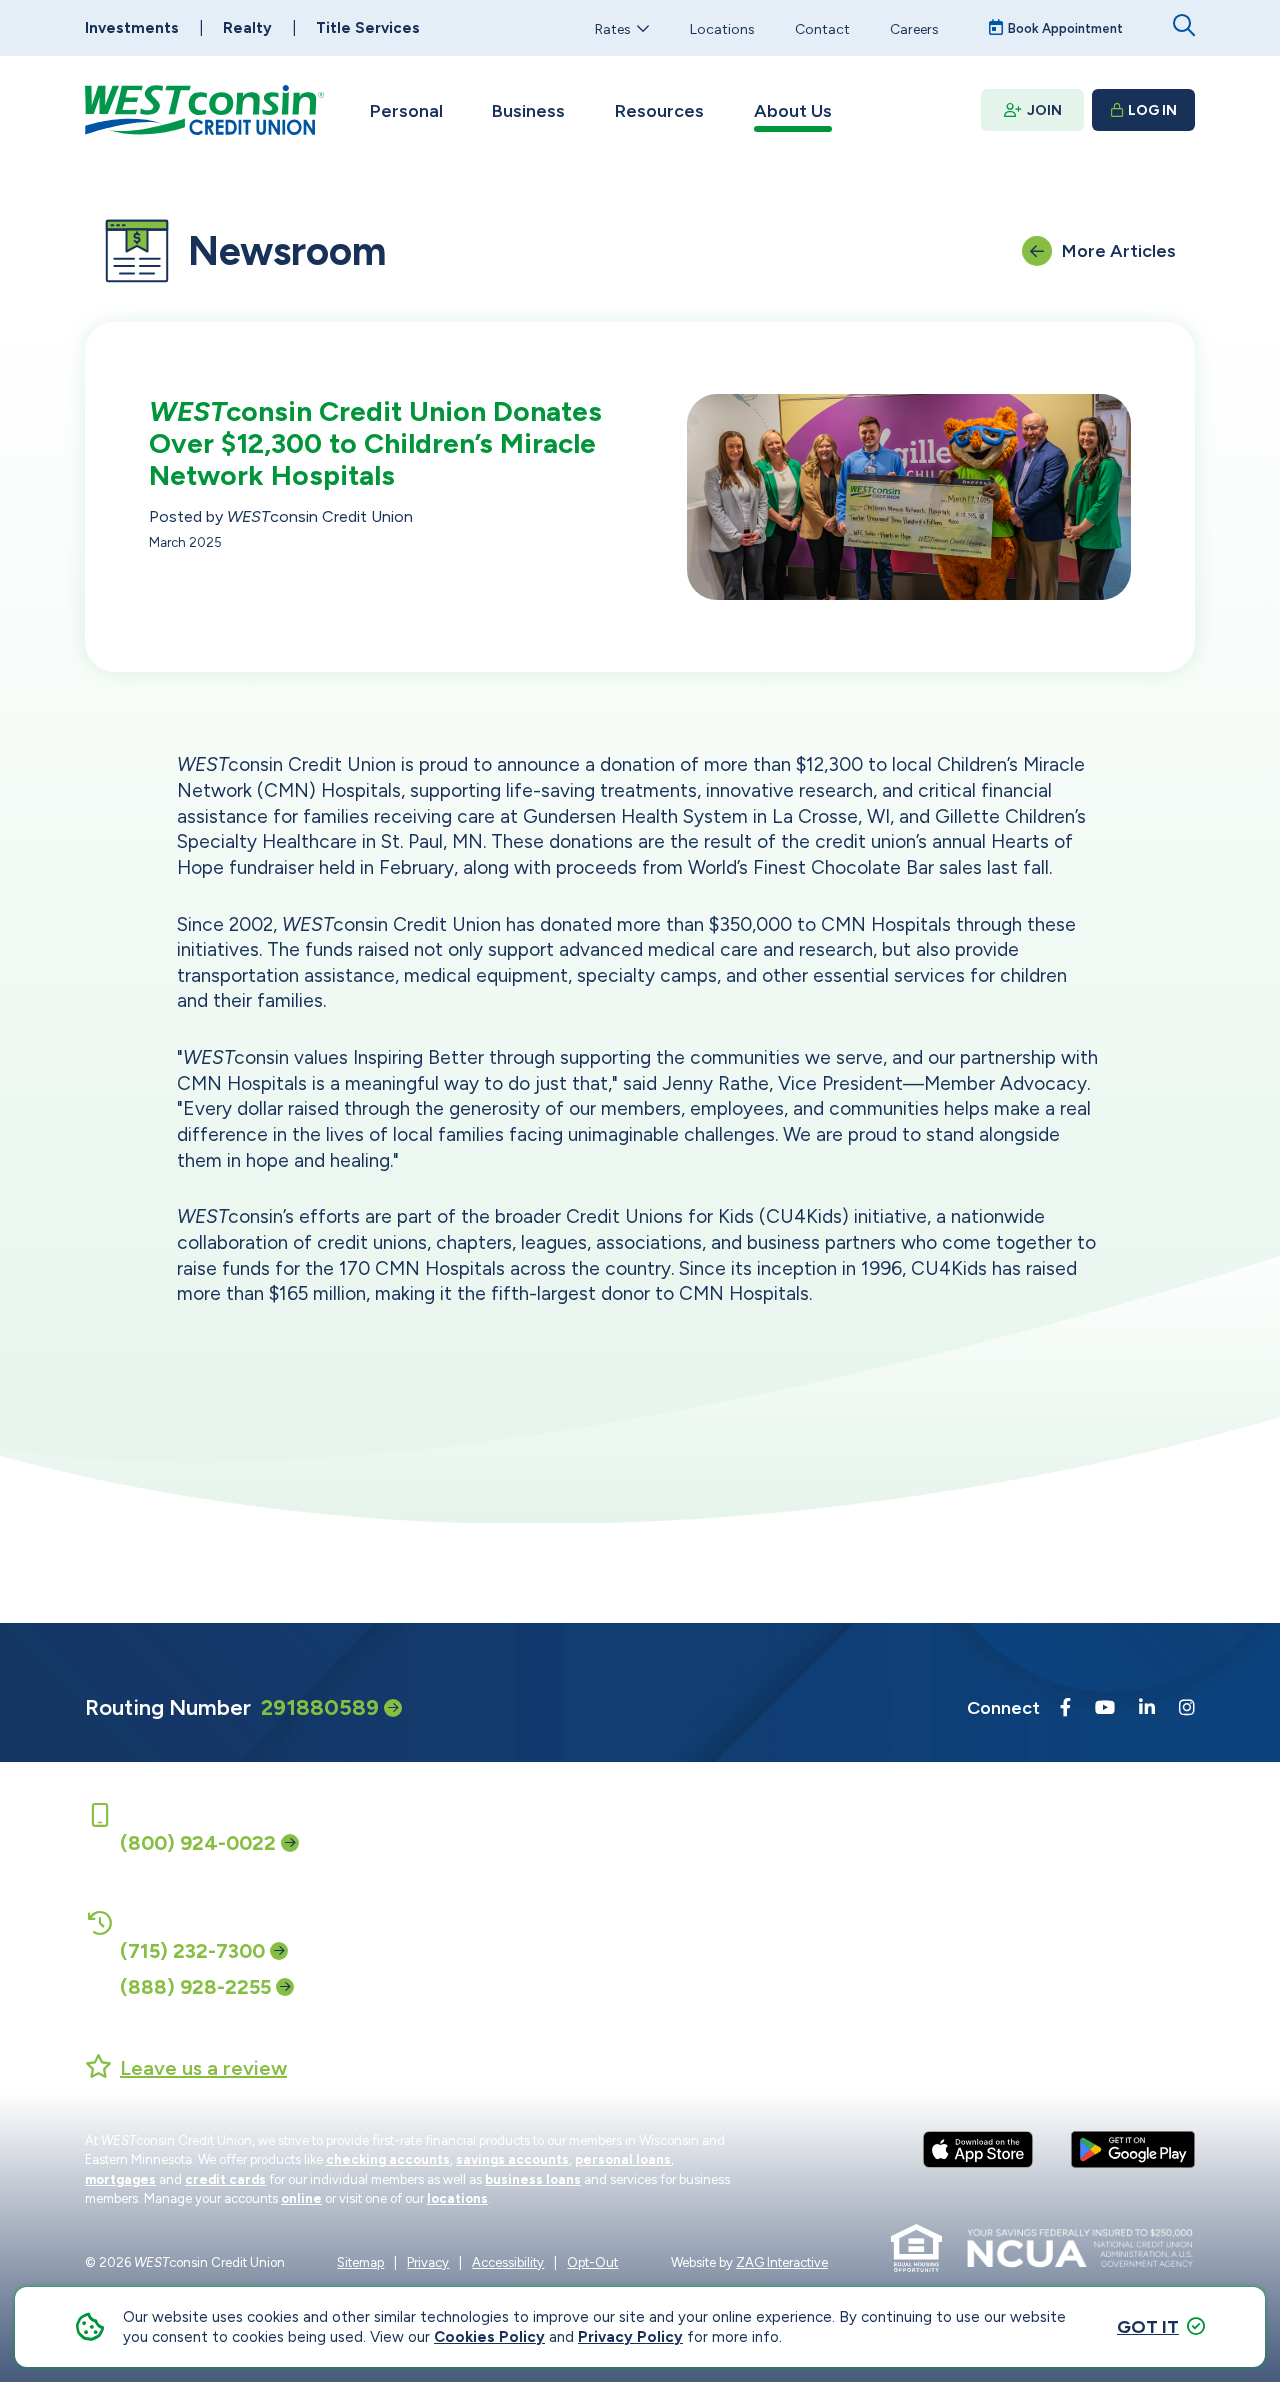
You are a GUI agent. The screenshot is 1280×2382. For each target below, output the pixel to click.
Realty (247, 28)
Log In (1152, 110)
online (301, 2198)
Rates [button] (613, 28)
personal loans (623, 2159)
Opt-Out (592, 2262)
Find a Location (596, 1891)
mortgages (120, 2179)
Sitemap (360, 2262)
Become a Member (827, 1853)
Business (528, 111)
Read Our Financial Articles (854, 1930)
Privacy (428, 2262)
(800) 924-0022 (198, 1843)
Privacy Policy (630, 2337)
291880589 (320, 1707)
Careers (914, 28)
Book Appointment (1065, 28)
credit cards (225, 2179)
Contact (822, 28)
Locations (722, 28)
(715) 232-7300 (192, 1951)
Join (1044, 110)
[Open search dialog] (1184, 25)
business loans (533, 2179)
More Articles (1119, 251)
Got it (1148, 2327)
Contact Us (584, 1853)
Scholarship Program (1087, 1930)
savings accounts (512, 2159)
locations (457, 2198)
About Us (793, 111)
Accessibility (508, 2262)
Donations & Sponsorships (1106, 1891)
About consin (828, 1891)
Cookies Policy (489, 2337)
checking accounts (388, 2159)
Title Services (368, 28)
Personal (406, 111)
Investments (132, 28)
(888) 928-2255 (195, 1987)
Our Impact (1056, 1853)
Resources (659, 111)
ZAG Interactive (782, 2262)
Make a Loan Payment (618, 1930)
